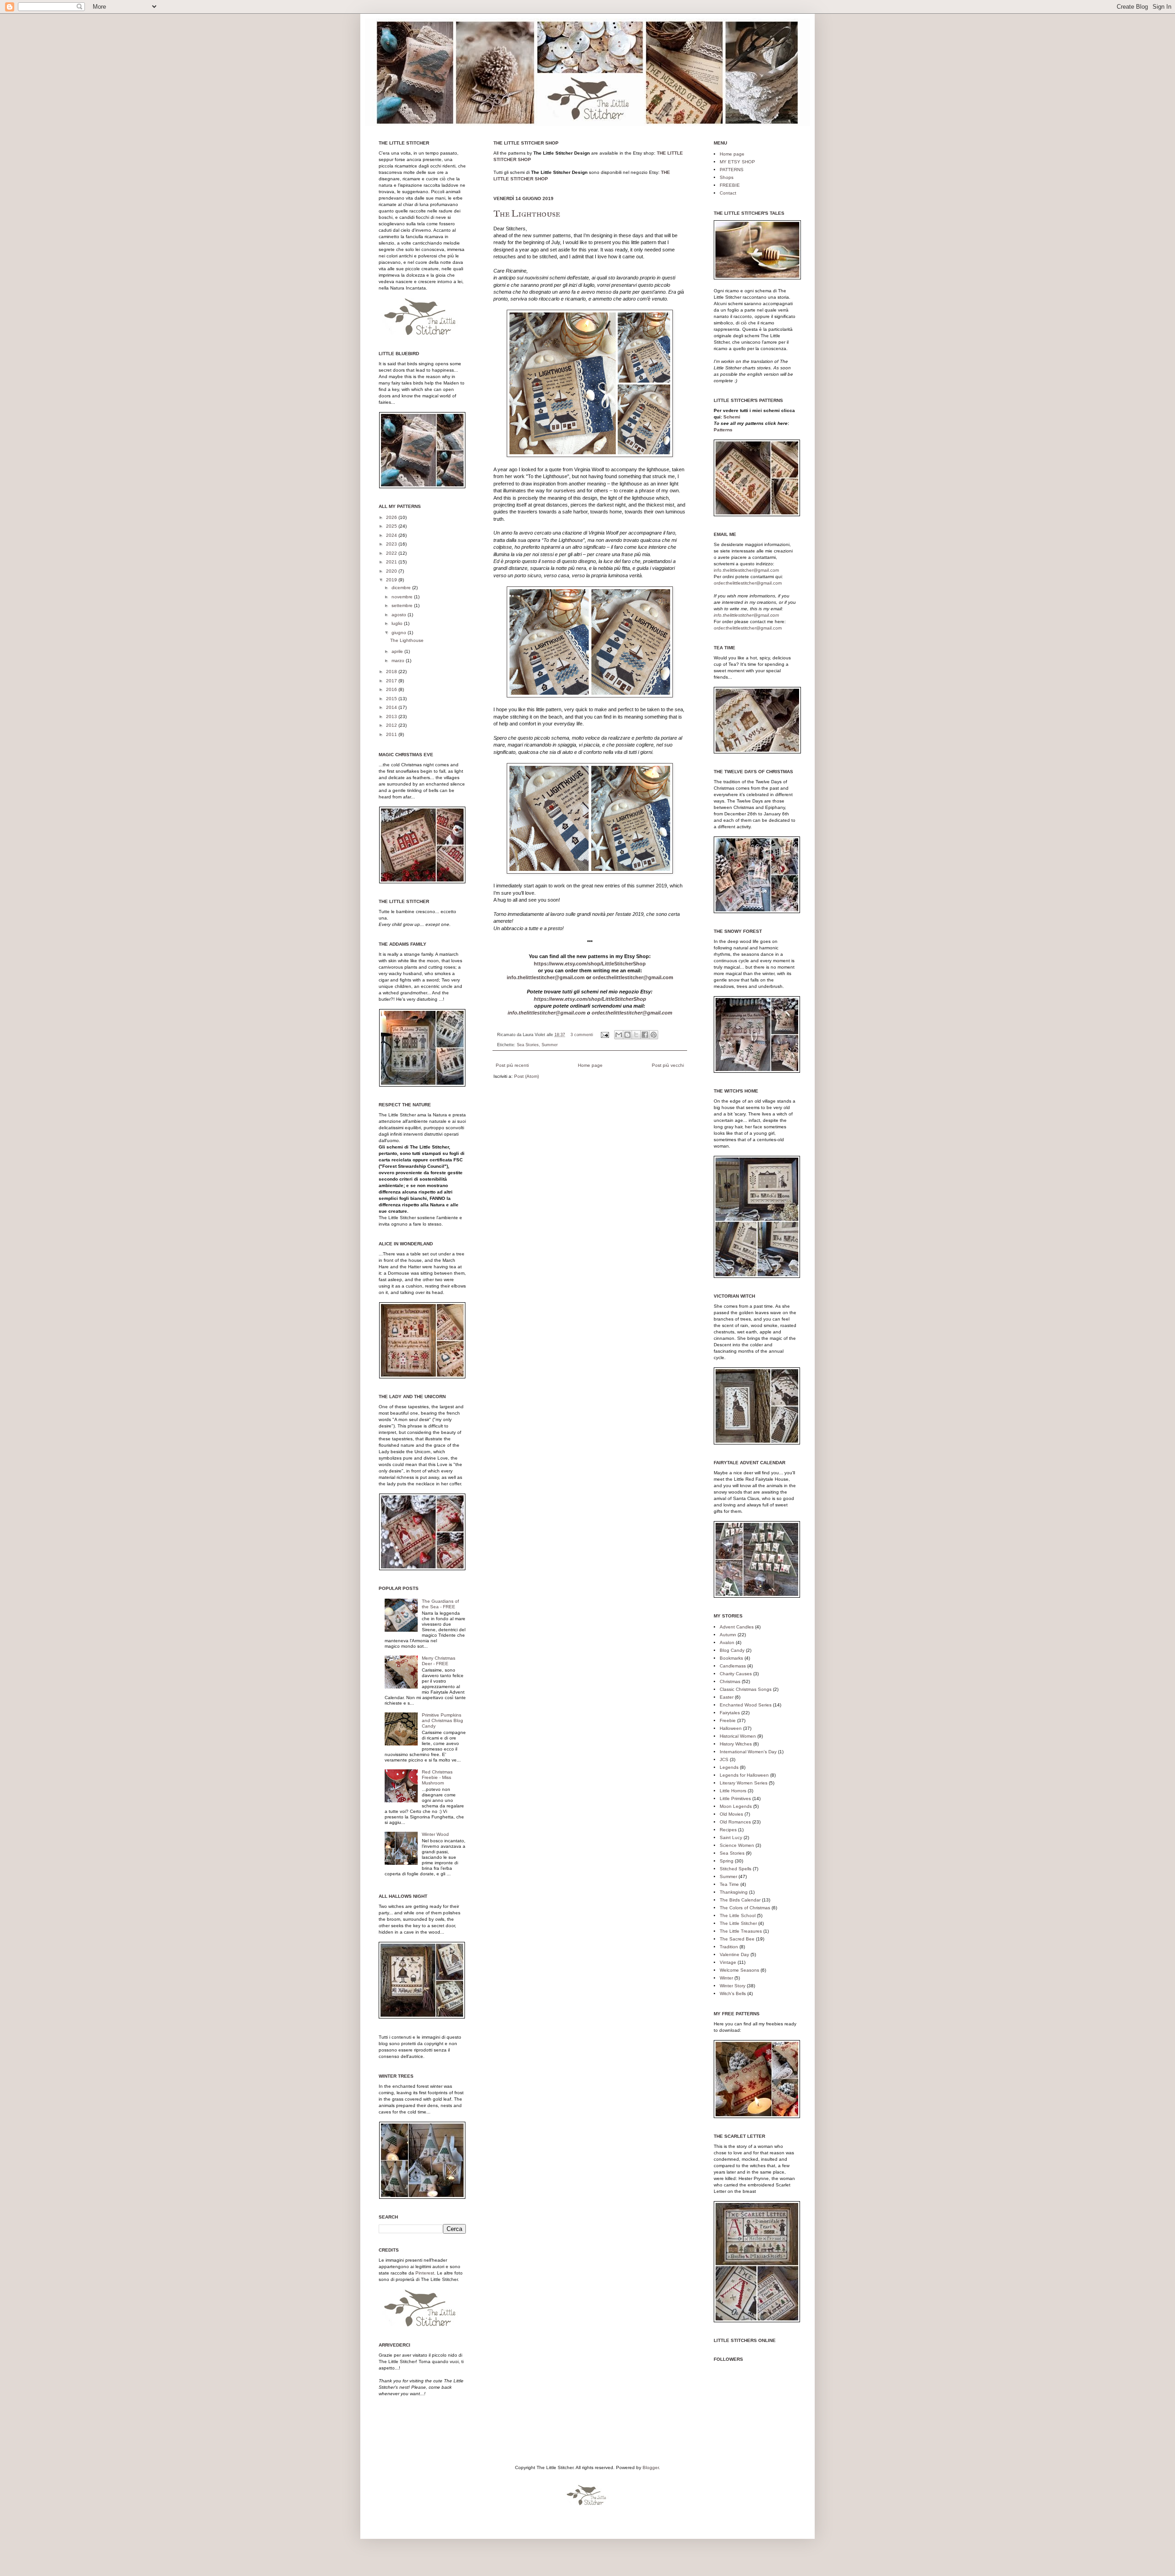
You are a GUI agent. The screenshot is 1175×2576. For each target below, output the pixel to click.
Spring (727, 1861)
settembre (403, 605)
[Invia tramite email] (619, 1035)
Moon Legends (736, 1806)
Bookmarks (731, 1658)
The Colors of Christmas (745, 1908)
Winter (726, 1978)
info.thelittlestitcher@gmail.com (546, 977)
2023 (392, 544)
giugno (400, 633)
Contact (728, 193)
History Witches (736, 1744)
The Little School (738, 1915)
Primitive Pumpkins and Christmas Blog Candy (442, 1720)
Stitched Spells (736, 1869)
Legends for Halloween (744, 1775)
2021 (392, 562)
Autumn (728, 1635)
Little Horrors (733, 1791)
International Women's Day (748, 1752)
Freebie (728, 1720)
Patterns (723, 430)
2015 (392, 699)
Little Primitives (735, 1798)
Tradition (729, 1947)
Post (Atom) (526, 1076)
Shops (727, 177)
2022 (392, 553)
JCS (724, 1759)
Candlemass (733, 1666)
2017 (392, 681)
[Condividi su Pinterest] (654, 1035)
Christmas (730, 1681)
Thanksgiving (734, 1892)
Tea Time (729, 1884)
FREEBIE (730, 185)
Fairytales (730, 1713)
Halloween (731, 1728)
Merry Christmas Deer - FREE (439, 1661)
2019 (392, 580)
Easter (727, 1697)
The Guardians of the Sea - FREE (440, 1604)
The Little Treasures (741, 1931)
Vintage (728, 1962)
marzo (399, 661)
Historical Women (738, 1736)
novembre (403, 597)
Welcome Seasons (739, 1970)
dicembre (402, 588)
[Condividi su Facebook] (645, 1035)
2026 (392, 517)
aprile (398, 651)
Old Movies (731, 1814)
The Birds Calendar (740, 1900)
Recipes (728, 1830)
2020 (392, 571)
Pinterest (425, 2273)
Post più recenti (512, 1065)
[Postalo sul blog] (627, 1035)
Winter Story (733, 1986)
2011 (392, 734)
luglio (398, 623)
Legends (729, 1767)
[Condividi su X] (636, 1035)
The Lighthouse (527, 213)
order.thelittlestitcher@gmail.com (633, 977)
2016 (392, 689)
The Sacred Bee (737, 1939)
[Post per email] (604, 1035)
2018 (392, 672)
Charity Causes (736, 1674)
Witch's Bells (733, 1993)
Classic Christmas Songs (746, 1689)
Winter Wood (435, 1834)
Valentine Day (734, 1954)
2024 (392, 535)
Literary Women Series (744, 1783)
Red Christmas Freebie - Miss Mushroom (437, 1777)
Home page (590, 1065)
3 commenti (582, 1035)
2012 (392, 725)
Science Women (737, 1845)
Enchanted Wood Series (746, 1705)
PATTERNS (732, 170)
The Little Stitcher (738, 1923)
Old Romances (735, 1822)
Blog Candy (732, 1650)
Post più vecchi (668, 1065)
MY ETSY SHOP (737, 162)
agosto (400, 615)
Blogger (651, 2467)
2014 (392, 707)
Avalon (727, 1642)
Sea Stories (528, 1045)
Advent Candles (737, 1627)
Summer (550, 1045)
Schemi (732, 417)
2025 (392, 526)
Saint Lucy (731, 1837)
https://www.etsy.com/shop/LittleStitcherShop (590, 964)
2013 (392, 716)
